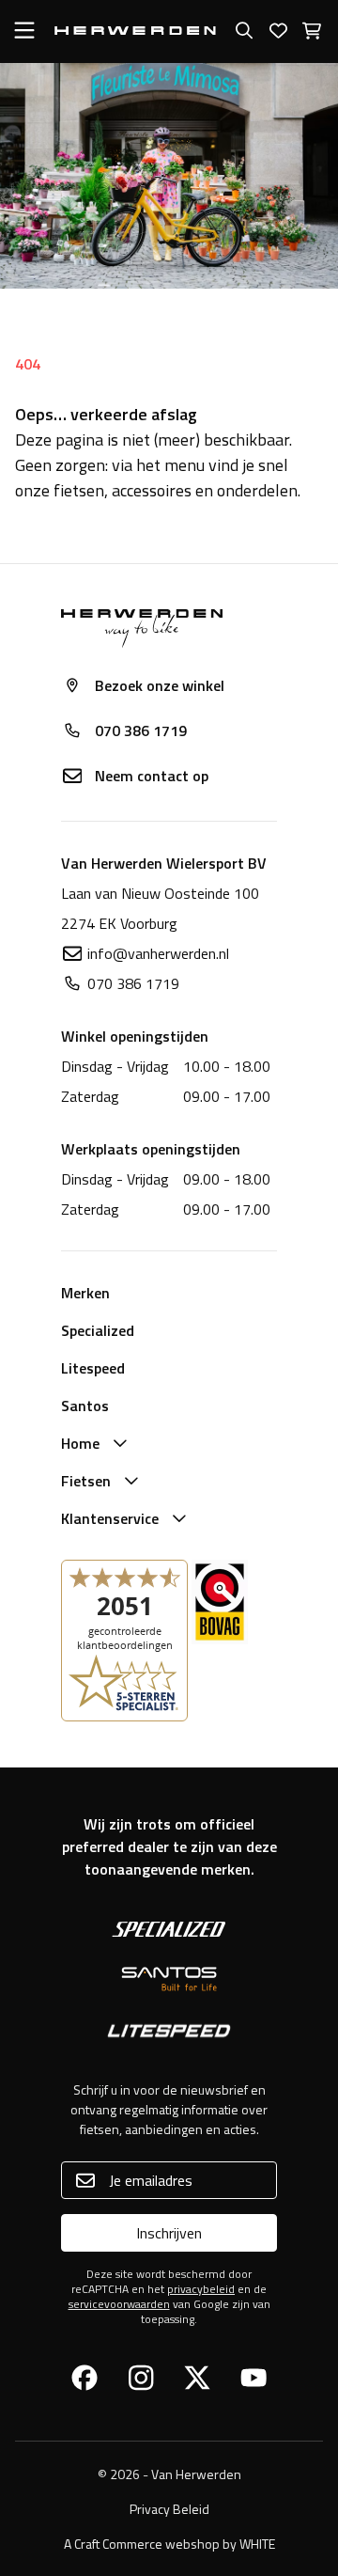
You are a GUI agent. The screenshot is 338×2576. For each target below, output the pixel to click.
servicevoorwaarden (119, 2304)
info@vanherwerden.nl (158, 953)
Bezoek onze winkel (160, 685)
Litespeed (93, 1368)
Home (80, 1443)
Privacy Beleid (169, 2509)
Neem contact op (152, 776)
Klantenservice (110, 1518)
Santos (85, 1406)
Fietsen (86, 1481)
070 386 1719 (141, 730)
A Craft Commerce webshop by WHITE (169, 2544)
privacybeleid (201, 2289)
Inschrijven (169, 2233)
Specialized (98, 1330)
